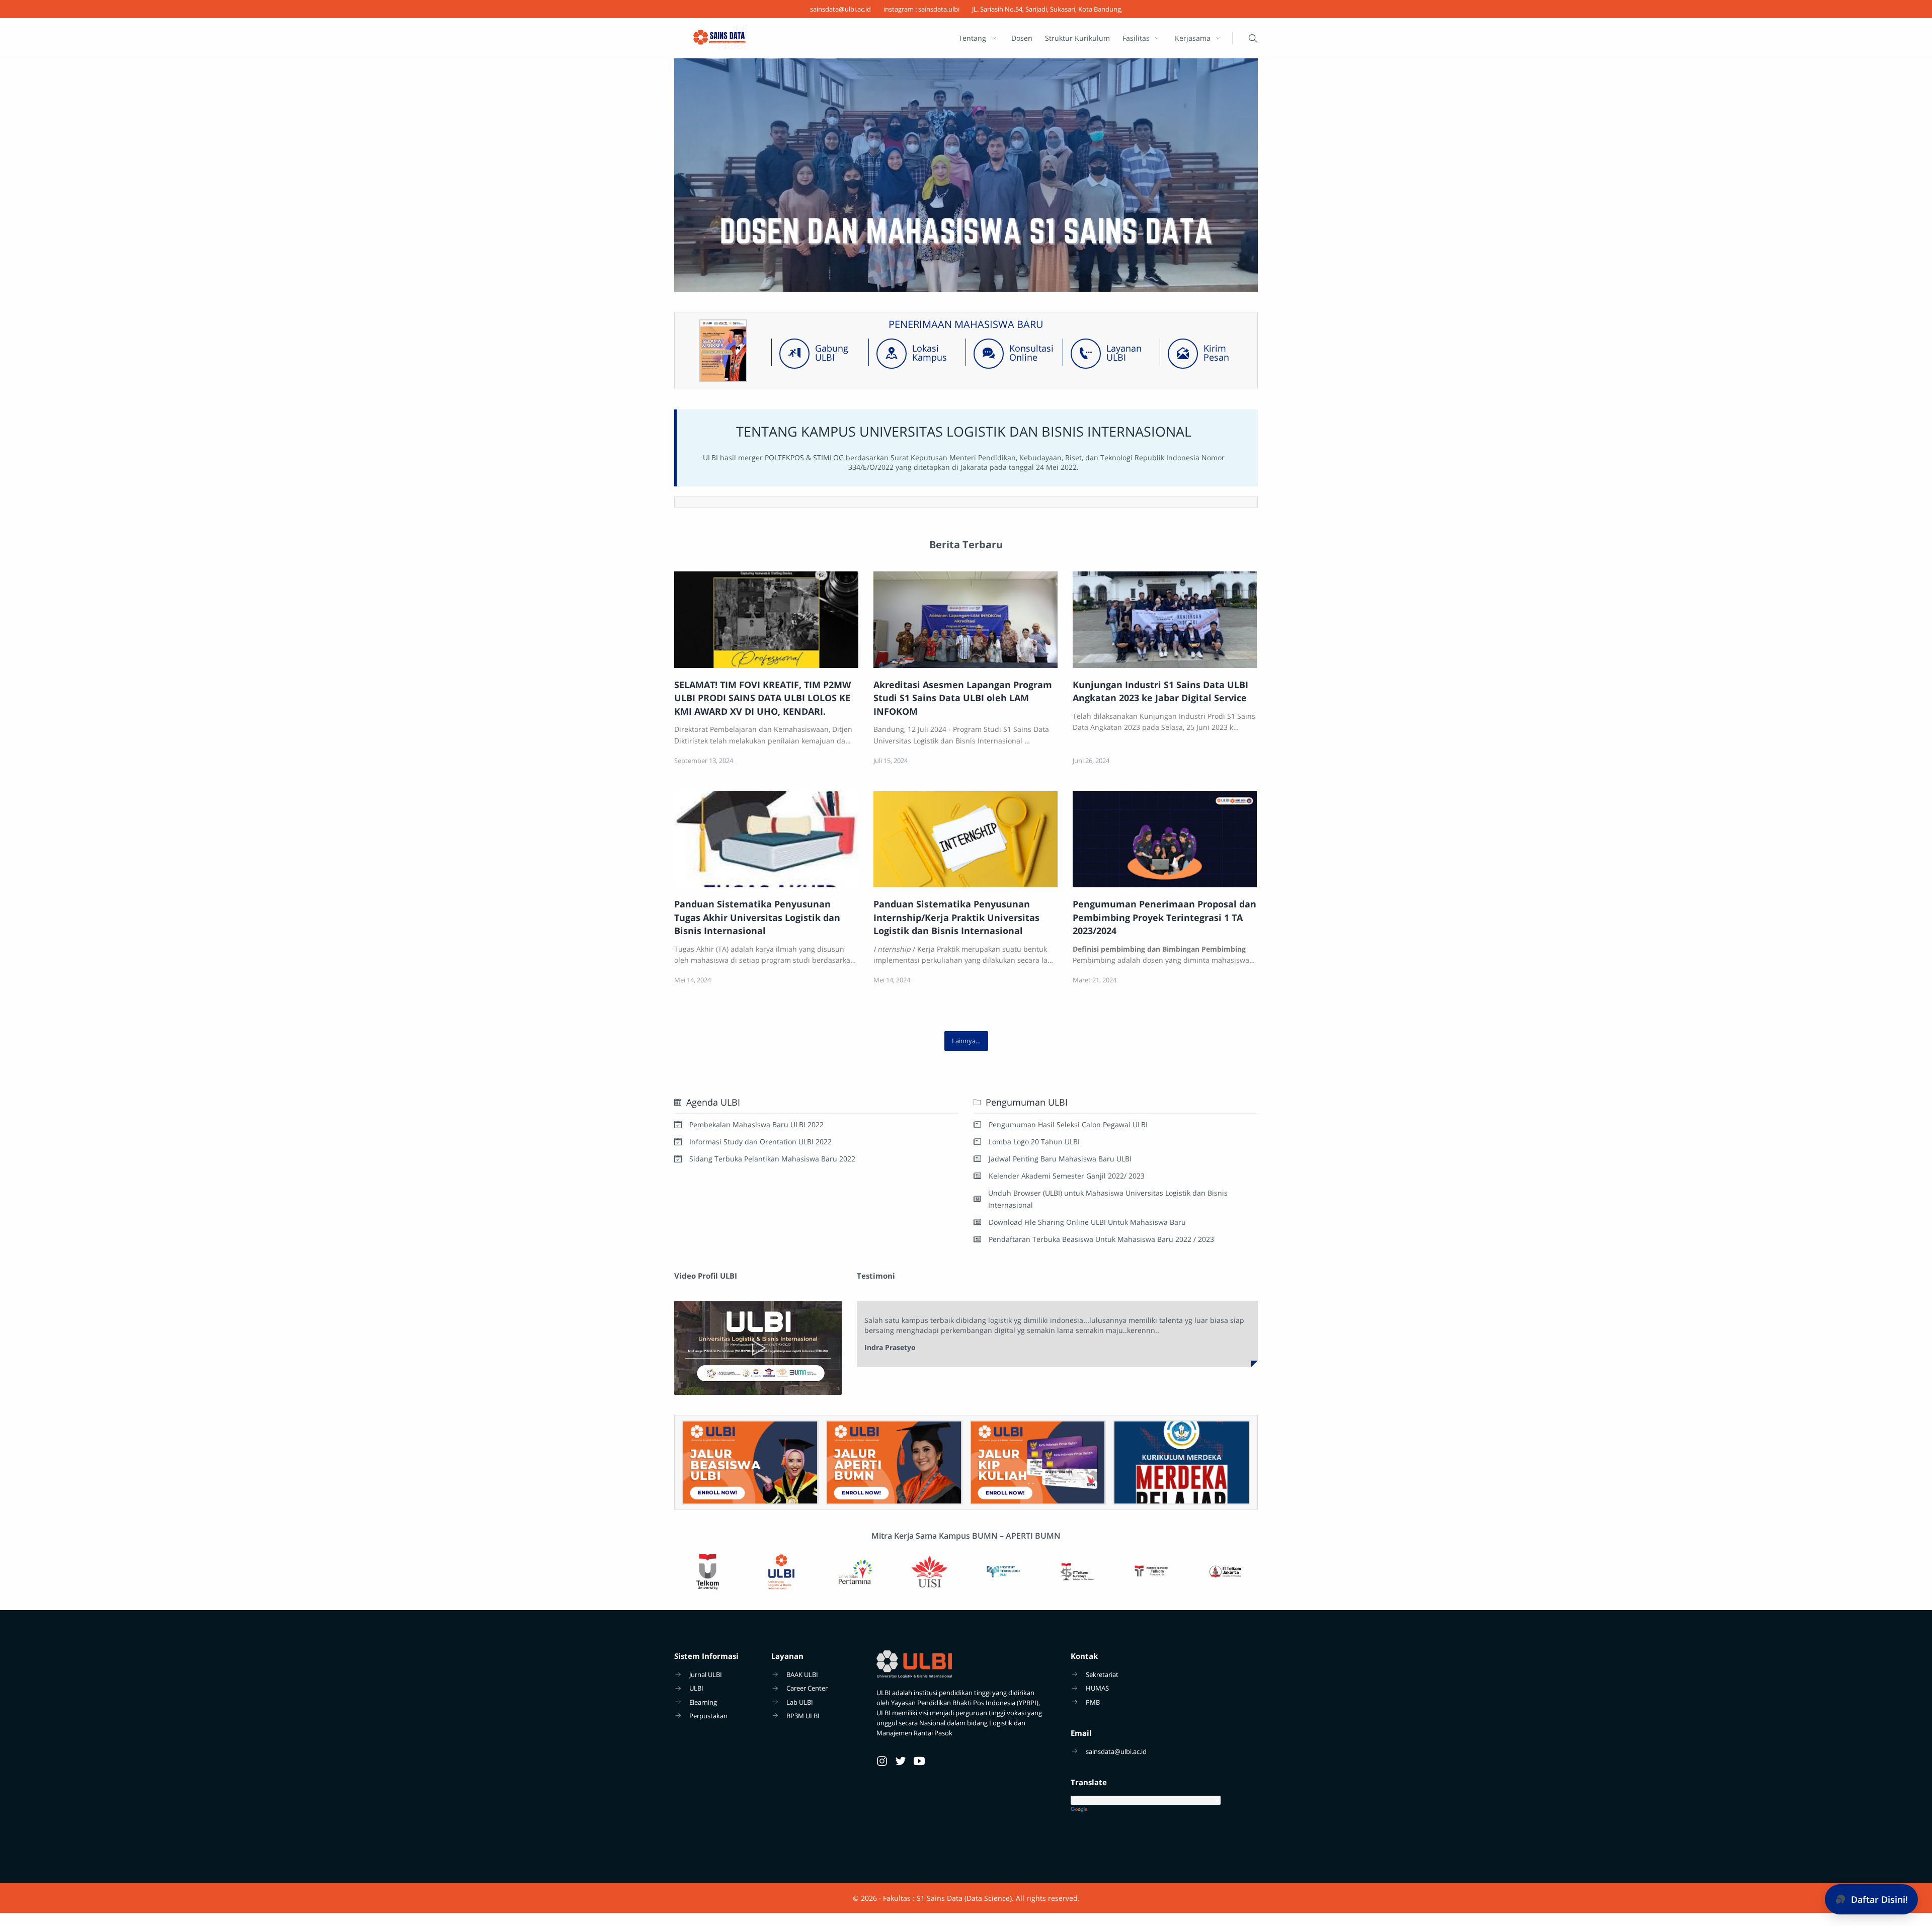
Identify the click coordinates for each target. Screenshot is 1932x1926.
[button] (1871, 1899)
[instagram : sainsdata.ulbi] (921, 9)
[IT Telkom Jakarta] (1225, 1572)
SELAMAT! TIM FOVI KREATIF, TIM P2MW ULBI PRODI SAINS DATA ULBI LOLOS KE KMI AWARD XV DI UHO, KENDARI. (762, 698)
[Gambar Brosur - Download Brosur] (723, 379)
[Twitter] (901, 1761)
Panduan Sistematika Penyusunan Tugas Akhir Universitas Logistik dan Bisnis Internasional (757, 917)
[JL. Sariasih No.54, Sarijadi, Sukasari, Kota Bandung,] (1047, 9)
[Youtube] (919, 1761)
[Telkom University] (707, 1572)
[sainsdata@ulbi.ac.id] (840, 9)
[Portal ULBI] (750, 1462)
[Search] (1253, 38)
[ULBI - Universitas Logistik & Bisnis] (781, 1572)
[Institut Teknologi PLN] (1003, 1572)
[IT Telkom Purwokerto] (1151, 1572)
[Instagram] (882, 1761)
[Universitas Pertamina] (855, 1572)
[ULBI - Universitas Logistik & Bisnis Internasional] (966, 175)
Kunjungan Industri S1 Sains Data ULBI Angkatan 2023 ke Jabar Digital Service (1160, 691)
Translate (1164, 1810)
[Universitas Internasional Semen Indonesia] (929, 1572)
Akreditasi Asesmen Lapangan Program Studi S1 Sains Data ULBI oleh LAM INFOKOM (963, 698)
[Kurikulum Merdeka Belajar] (1182, 1462)
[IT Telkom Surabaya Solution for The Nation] (1077, 1572)
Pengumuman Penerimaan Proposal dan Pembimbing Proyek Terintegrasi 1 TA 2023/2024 (1164, 917)
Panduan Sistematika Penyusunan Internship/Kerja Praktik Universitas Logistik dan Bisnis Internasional (956, 917)
